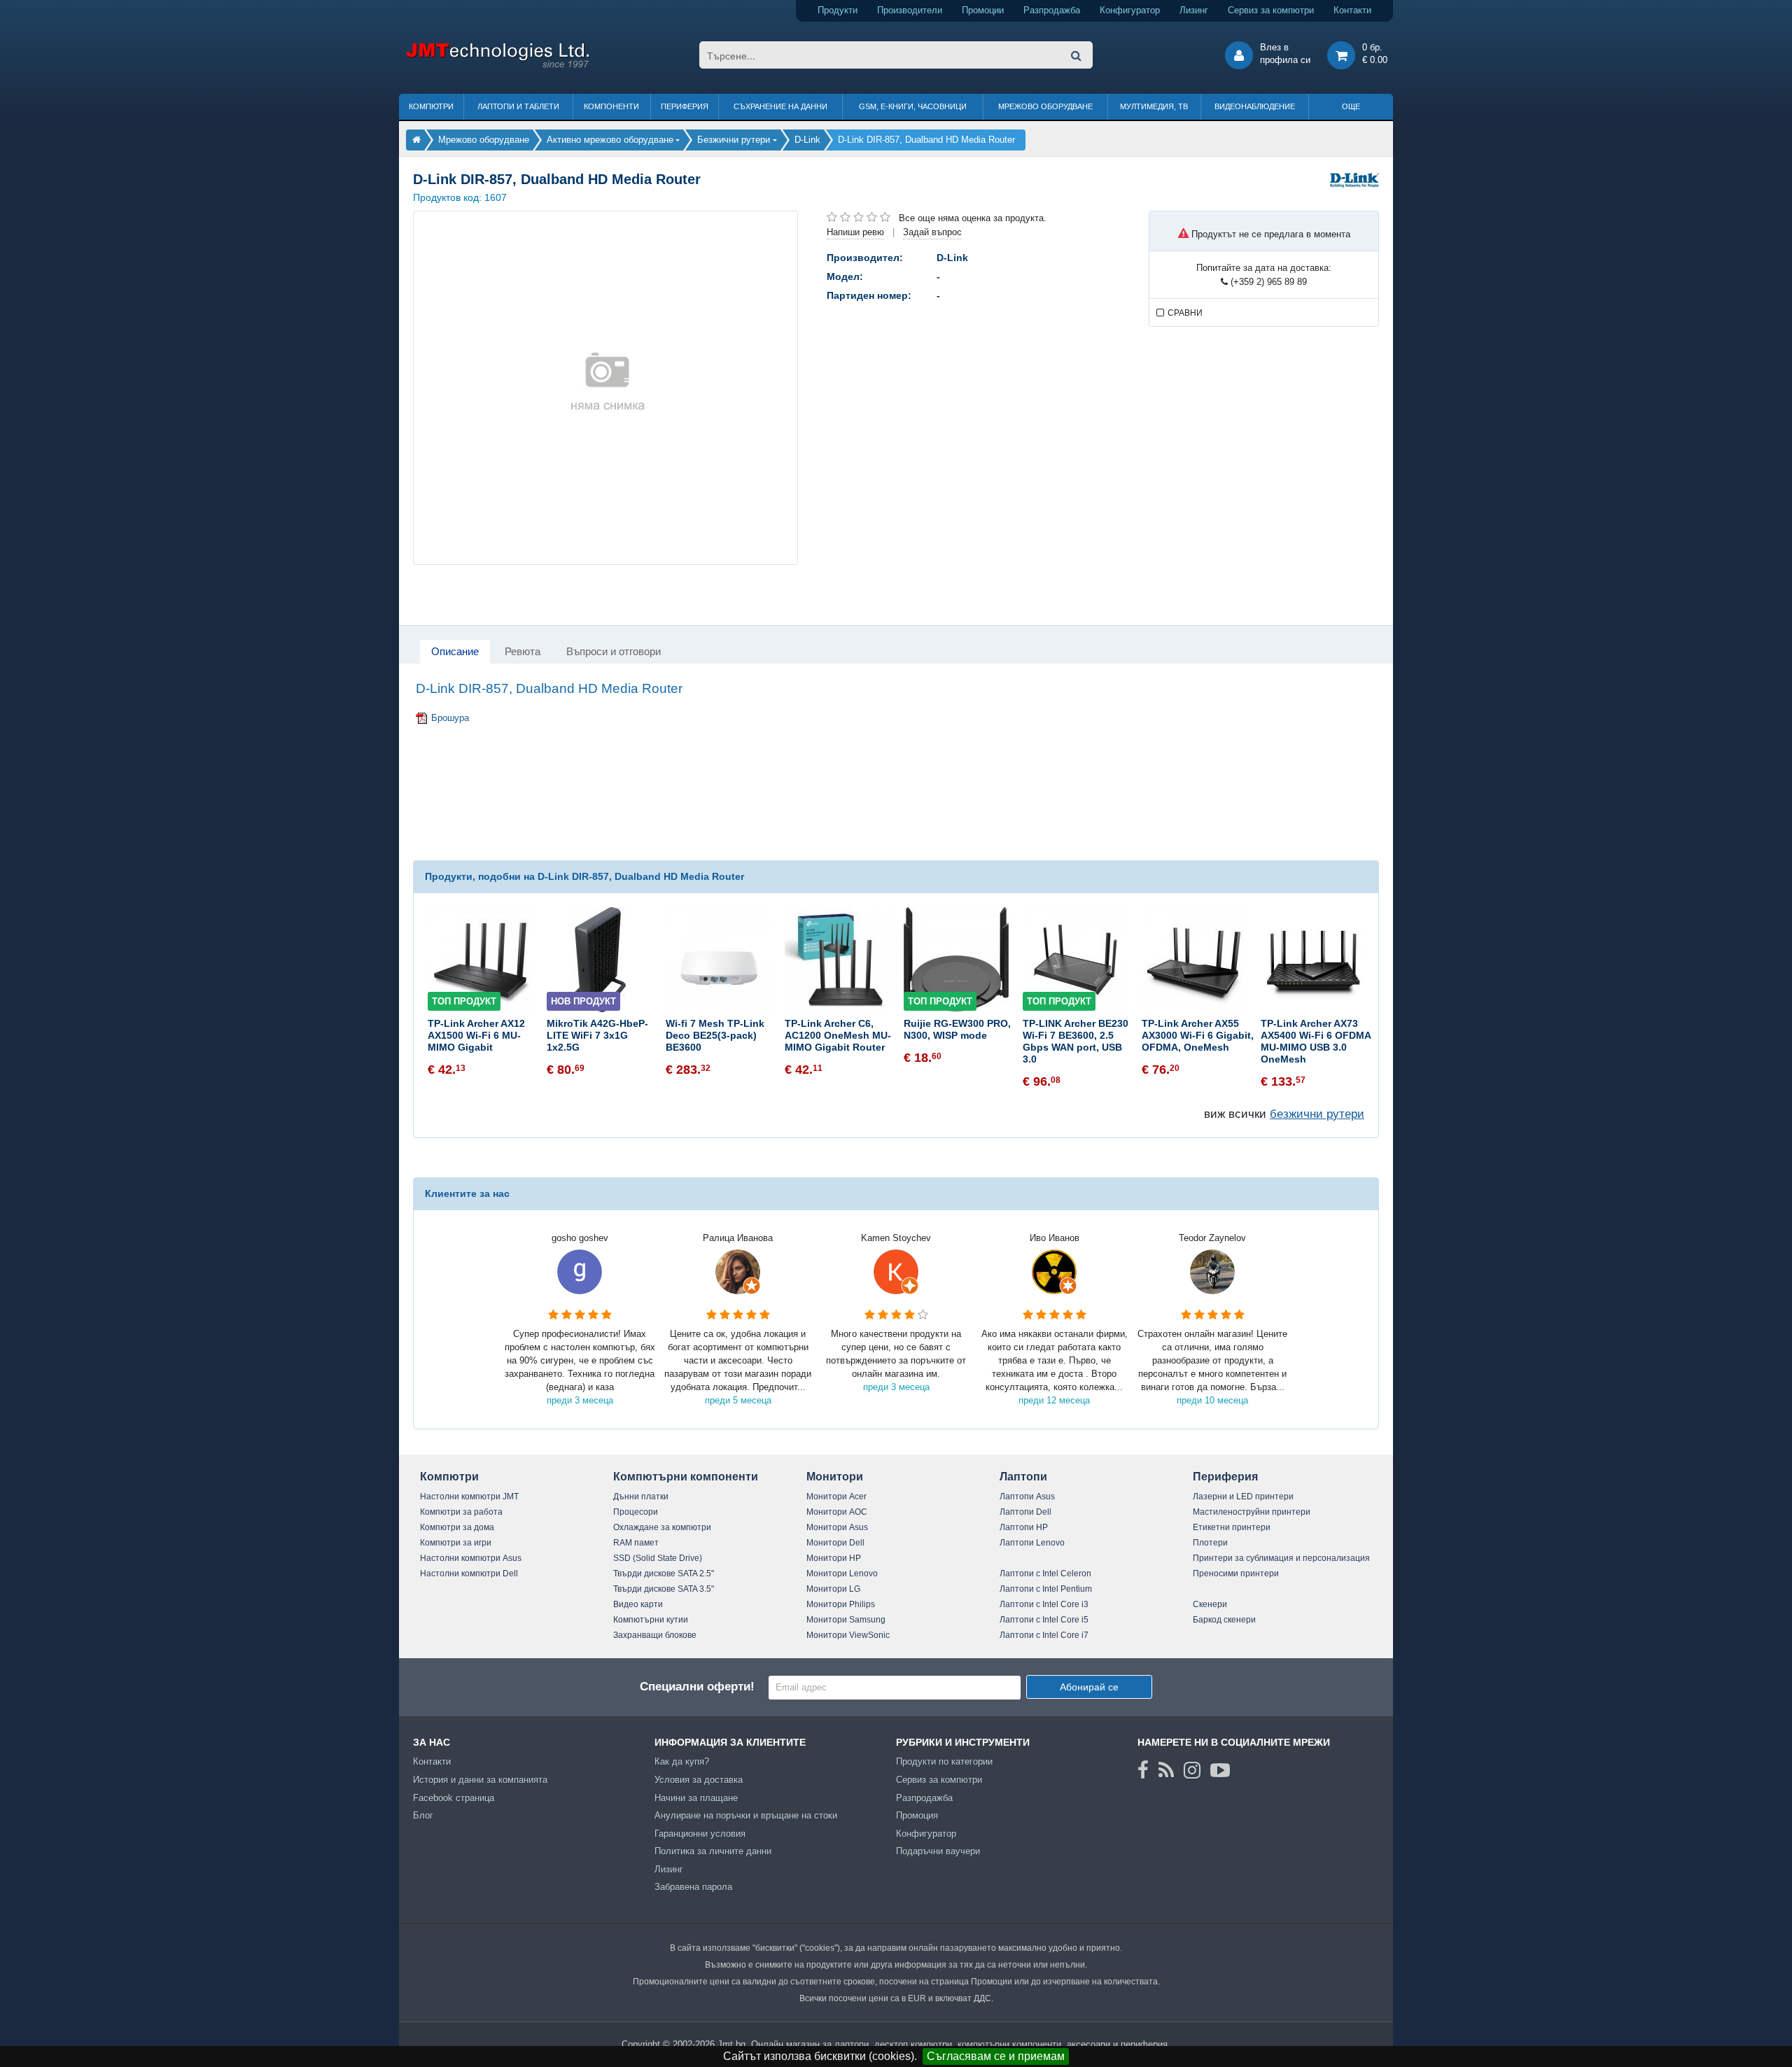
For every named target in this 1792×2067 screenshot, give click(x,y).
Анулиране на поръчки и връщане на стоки (746, 1815)
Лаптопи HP (1024, 1527)
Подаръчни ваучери (938, 1851)
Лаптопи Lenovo (1032, 1543)
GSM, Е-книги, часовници (913, 106)
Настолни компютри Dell (469, 1574)
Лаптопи (1023, 1477)
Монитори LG (833, 1589)
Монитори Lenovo (842, 1574)
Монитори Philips (841, 1604)
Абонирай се (1089, 1687)
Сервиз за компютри (1271, 10)
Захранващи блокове (655, 1635)
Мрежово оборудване (1045, 106)
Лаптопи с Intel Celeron (1045, 1574)
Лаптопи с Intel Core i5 (1044, 1620)
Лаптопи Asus (1027, 1497)
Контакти (1352, 10)
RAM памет (636, 1543)
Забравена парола (693, 1887)
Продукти (838, 10)
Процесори (636, 1512)
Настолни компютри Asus (471, 1558)
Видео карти (638, 1604)
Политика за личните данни (713, 1851)
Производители (910, 10)
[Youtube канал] (1220, 1770)
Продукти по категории (944, 1761)
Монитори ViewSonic (848, 1635)
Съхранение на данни (780, 106)
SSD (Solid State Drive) (658, 1558)
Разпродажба (1052, 10)
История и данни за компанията (480, 1780)
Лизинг (1194, 10)
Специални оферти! (697, 1687)
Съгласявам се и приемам (996, 2056)
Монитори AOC (837, 1512)
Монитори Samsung (846, 1620)
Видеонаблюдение (1255, 106)
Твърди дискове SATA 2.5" (664, 1574)
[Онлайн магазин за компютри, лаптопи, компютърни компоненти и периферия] (416, 140)
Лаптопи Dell (1025, 1512)
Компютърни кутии (651, 1620)
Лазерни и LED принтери (1243, 1497)
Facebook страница (454, 1798)
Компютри (431, 106)
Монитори (835, 1477)
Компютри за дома (457, 1527)
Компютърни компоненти (686, 1477)
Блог (423, 1815)
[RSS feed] (1166, 1770)
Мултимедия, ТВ (1154, 106)
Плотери (1210, 1543)
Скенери (1210, 1604)
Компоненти (611, 106)
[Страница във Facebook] (1143, 1770)
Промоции (983, 10)
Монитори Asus (837, 1527)
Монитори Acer (836, 1497)
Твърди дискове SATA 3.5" (664, 1589)
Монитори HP (834, 1558)
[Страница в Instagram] (1192, 1770)
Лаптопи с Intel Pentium (1046, 1589)
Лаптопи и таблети (518, 106)
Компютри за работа (461, 1512)
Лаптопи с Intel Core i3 (1044, 1604)
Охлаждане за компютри (662, 1527)
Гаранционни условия (700, 1834)
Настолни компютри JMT (469, 1497)
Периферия (685, 106)
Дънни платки (641, 1497)
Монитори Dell (835, 1543)
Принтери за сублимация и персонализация (1281, 1558)
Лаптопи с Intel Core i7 (1044, 1635)
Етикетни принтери (1232, 1527)
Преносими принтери (1236, 1574)
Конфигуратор (1130, 10)
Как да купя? (682, 1761)
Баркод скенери (1224, 1620)
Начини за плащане (696, 1798)
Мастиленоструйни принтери (1252, 1512)
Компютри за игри (456, 1543)
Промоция (917, 1815)
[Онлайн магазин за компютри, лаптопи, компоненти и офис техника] (497, 65)
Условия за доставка (699, 1780)
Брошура (450, 718)
